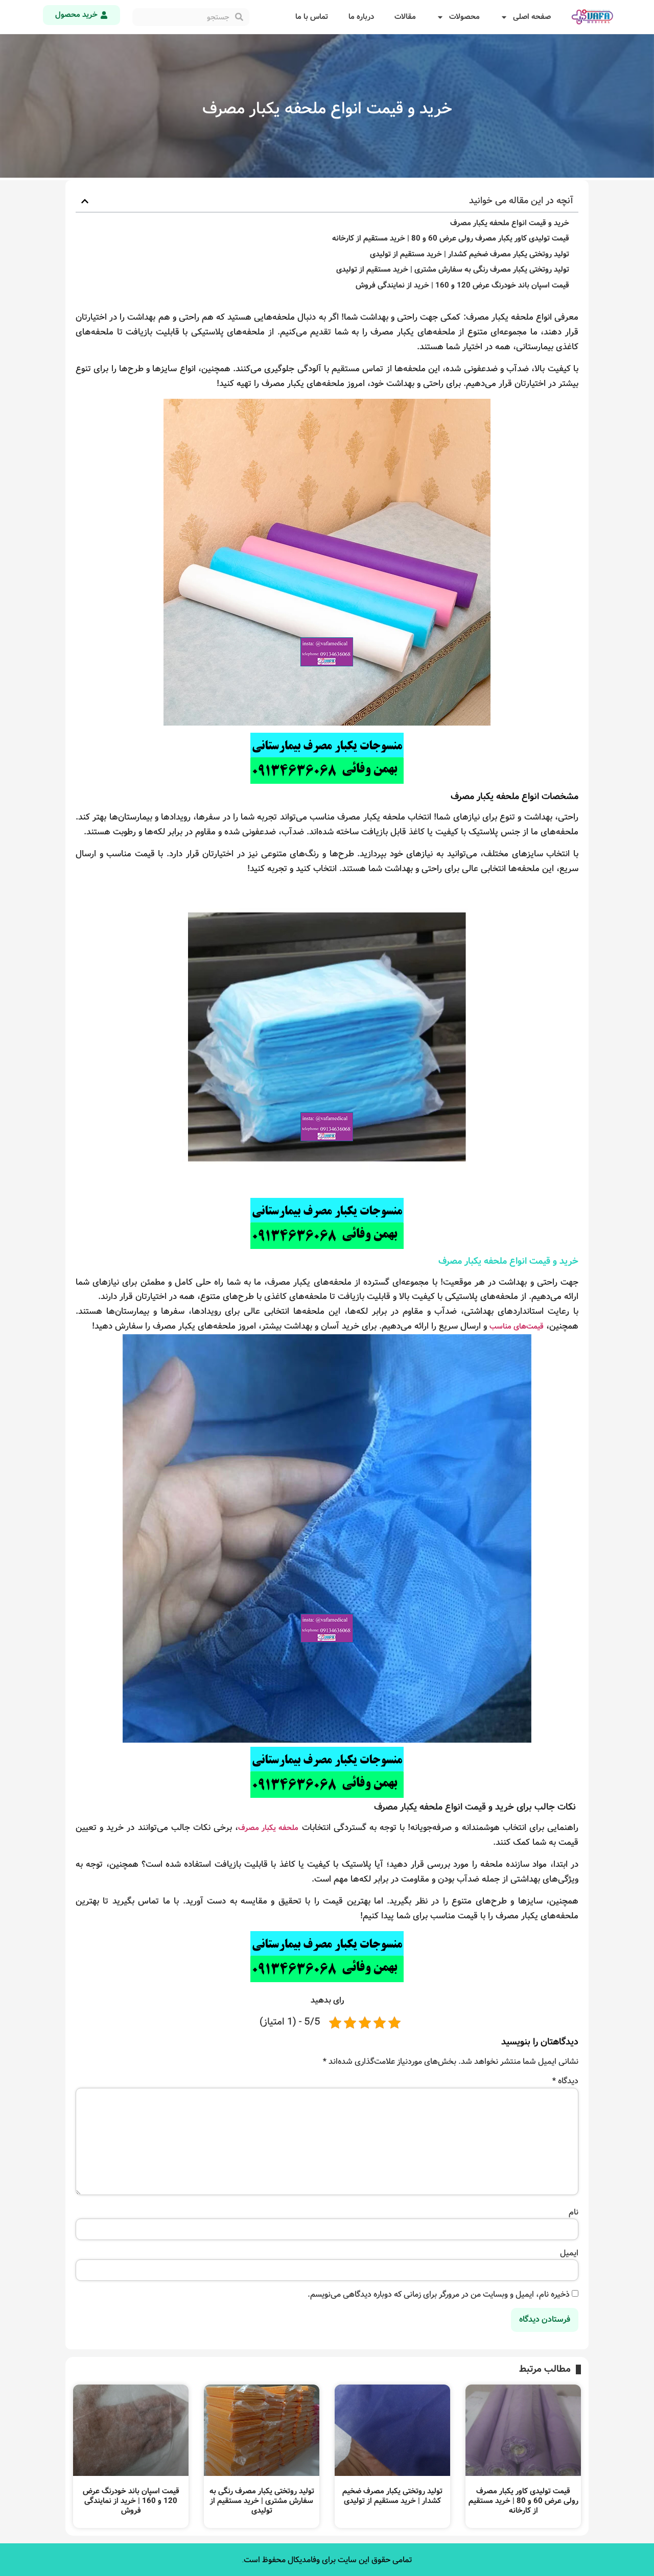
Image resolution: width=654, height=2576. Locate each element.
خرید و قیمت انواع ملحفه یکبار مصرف (510, 223)
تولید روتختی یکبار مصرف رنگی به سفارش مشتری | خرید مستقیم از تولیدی (453, 270)
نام (574, 2212)
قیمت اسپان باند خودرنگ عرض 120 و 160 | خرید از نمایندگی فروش (462, 286)
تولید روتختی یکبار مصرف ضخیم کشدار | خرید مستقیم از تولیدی (470, 255)
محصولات (464, 17)
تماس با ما (312, 17)
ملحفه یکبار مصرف (268, 1828)
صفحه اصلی (532, 17)
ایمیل (569, 2253)
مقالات (405, 17)
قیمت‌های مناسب (517, 1327)
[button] (85, 201)
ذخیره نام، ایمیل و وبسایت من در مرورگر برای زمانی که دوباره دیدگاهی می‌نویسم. (439, 2295)
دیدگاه (565, 2081)
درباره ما (361, 17)
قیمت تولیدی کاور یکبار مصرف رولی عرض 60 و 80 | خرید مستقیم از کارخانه (451, 239)
